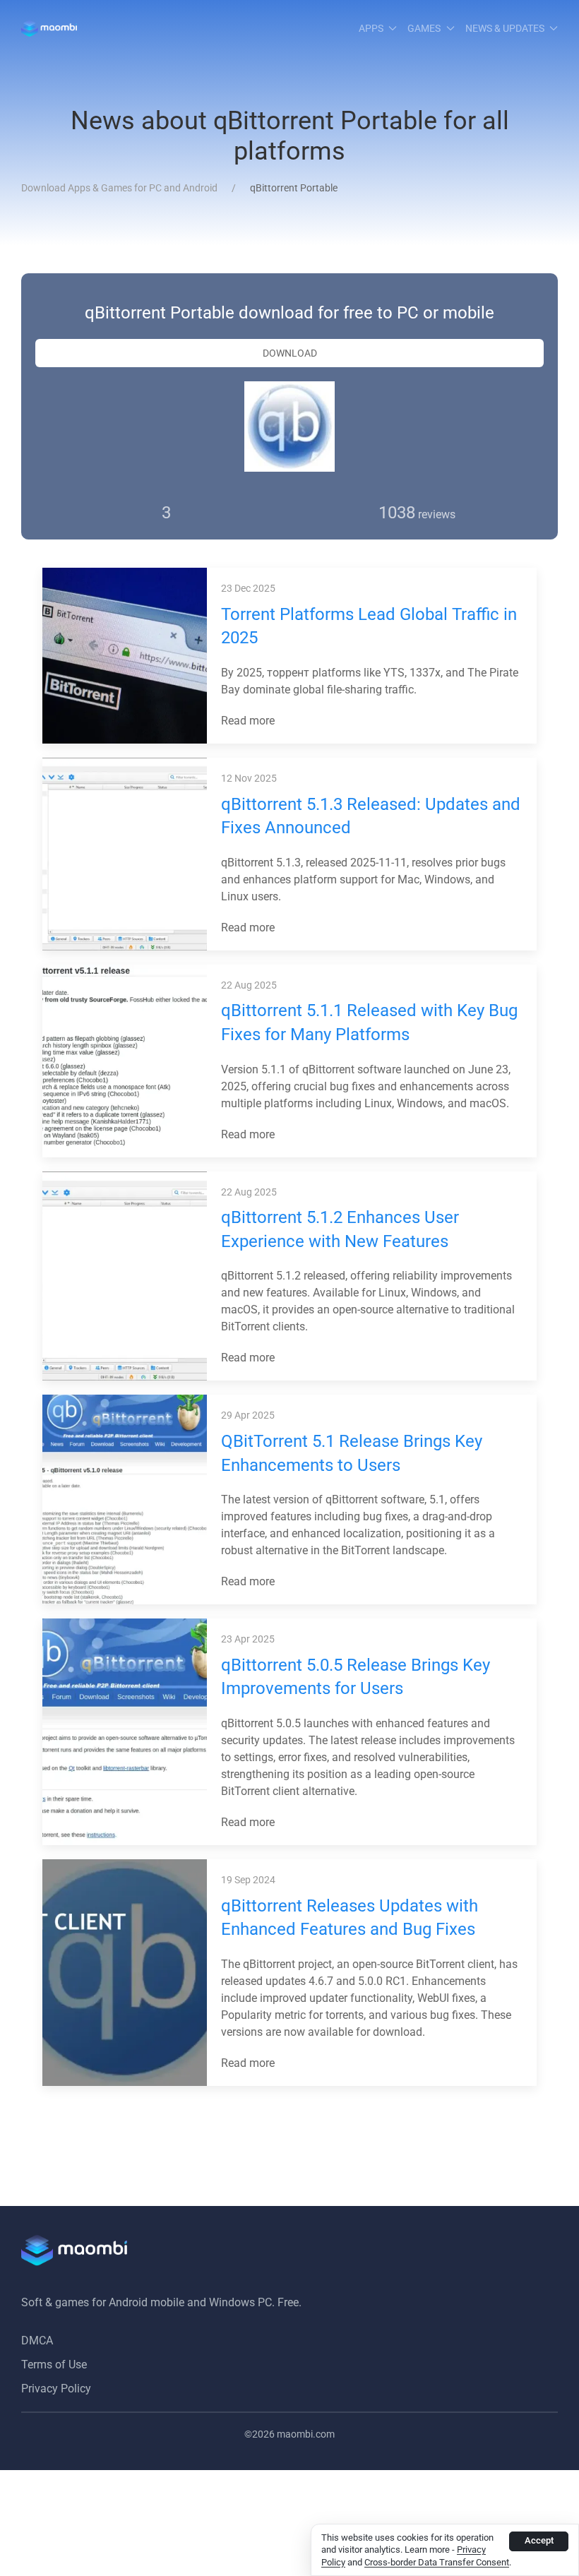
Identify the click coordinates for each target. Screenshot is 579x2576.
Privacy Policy (56, 2389)
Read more (249, 721)
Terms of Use (54, 2365)
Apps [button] (371, 28)
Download (290, 353)
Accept (539, 2540)
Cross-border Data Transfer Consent (437, 2562)
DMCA (37, 2341)
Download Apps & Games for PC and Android (119, 188)
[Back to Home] (49, 28)
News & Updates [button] (505, 28)
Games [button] (424, 28)
